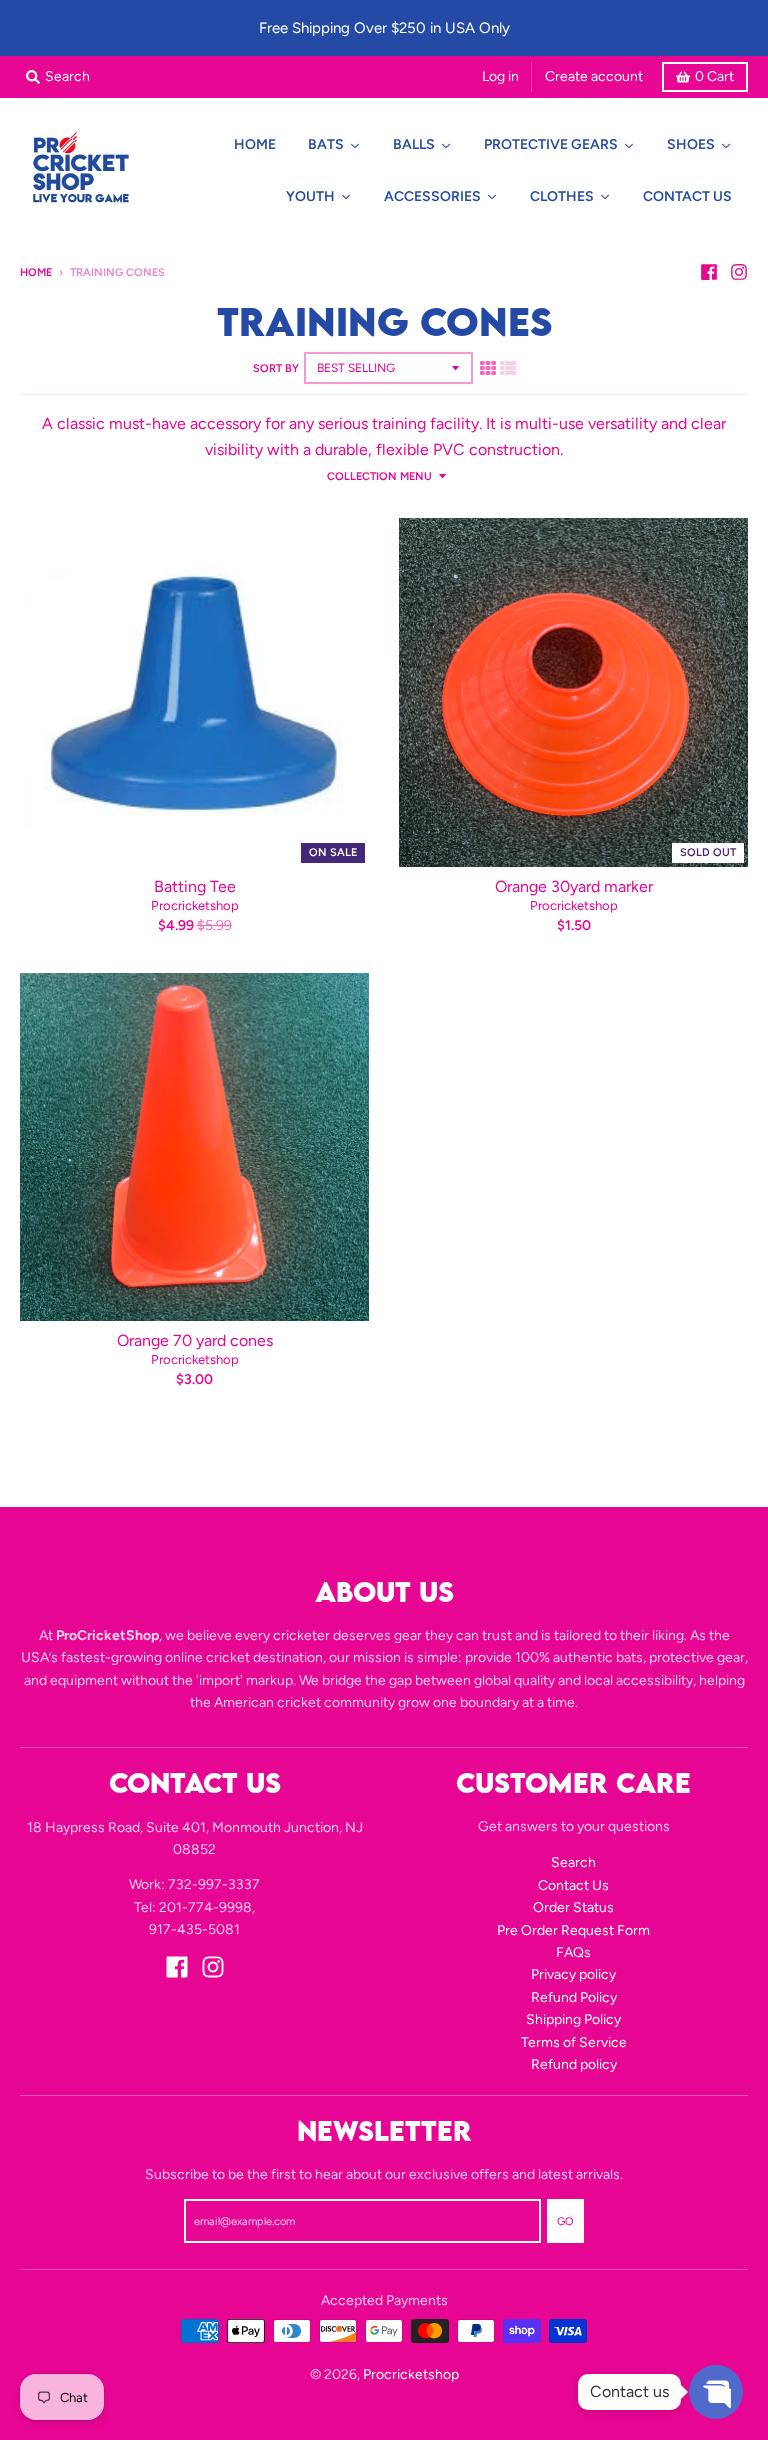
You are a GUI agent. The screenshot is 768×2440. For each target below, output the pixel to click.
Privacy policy (573, 1974)
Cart (714, 76)
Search (573, 1862)
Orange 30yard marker (574, 886)
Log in (500, 76)
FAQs (573, 1952)
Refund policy (574, 2064)
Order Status (573, 1907)
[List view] (508, 368)
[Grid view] (488, 368)
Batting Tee (195, 886)
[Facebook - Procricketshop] (709, 272)
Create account (594, 76)
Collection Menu (379, 476)
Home (36, 272)
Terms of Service (574, 2042)
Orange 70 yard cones (195, 1340)
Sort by (276, 368)
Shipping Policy (573, 2019)
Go (565, 2221)
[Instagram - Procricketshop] (739, 272)
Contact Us (573, 1885)
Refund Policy (574, 1997)
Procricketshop (195, 905)
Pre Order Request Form (573, 1930)
